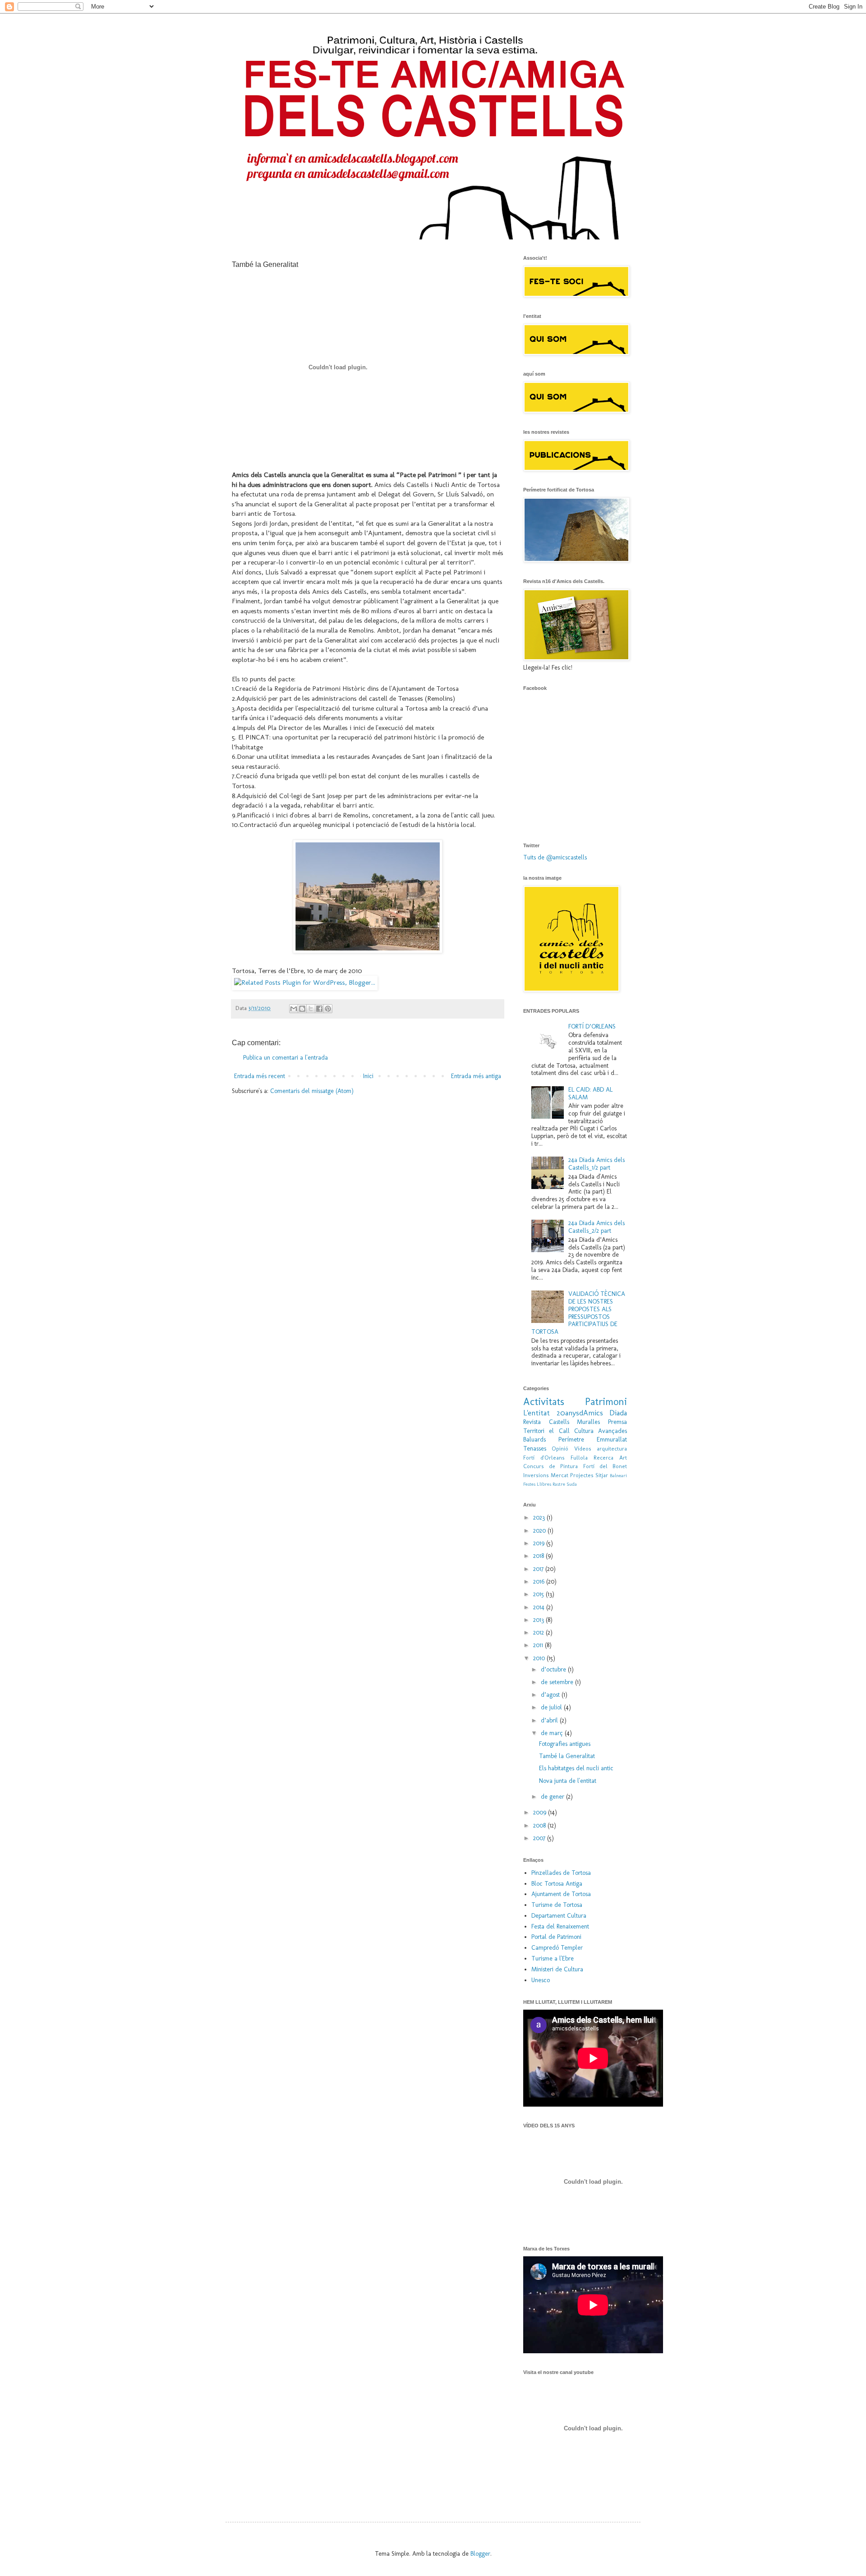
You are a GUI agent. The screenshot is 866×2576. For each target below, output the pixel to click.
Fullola (579, 1458)
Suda (572, 1484)
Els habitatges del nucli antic (576, 1768)
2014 (540, 1607)
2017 (539, 1569)
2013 (539, 1620)
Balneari (618, 1475)
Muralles (588, 1422)
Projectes (582, 1475)
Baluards (534, 1440)
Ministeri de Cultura (557, 1969)
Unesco (541, 1980)
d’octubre (554, 1669)
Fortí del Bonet (605, 1466)
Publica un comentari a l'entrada (286, 1058)
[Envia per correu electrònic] (294, 1009)
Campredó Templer (557, 1948)
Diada (618, 1413)
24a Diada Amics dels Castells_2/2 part (597, 1227)
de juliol (552, 1707)
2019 (540, 1543)
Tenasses (535, 1449)
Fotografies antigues (565, 1744)
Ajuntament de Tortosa (561, 1894)
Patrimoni (606, 1402)
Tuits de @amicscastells (555, 857)
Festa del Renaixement (560, 1926)
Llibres (544, 1484)
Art (623, 1458)
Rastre (559, 1484)
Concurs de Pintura (550, 1466)
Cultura (584, 1431)
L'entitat (537, 1413)
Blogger (480, 2554)
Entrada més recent (260, 1076)
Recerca (603, 1458)
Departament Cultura (559, 1916)
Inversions (536, 1475)
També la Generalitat (567, 1756)
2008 (540, 1825)
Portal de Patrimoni (556, 1937)
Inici (368, 1076)
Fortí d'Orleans (544, 1458)
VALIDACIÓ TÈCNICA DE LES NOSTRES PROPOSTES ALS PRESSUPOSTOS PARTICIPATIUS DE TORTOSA (578, 1313)
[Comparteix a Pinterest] (328, 1009)
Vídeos (583, 1449)
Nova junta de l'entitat (568, 1781)
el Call (559, 1431)
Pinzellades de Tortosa (561, 1873)
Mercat (560, 1475)
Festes (529, 1484)
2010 (540, 1658)
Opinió (560, 1449)
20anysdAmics (580, 1413)
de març (553, 1733)
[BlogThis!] (302, 1009)
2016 (540, 1582)
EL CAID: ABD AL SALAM (590, 1093)
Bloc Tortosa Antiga (557, 1884)
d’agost (551, 1695)
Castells (559, 1422)
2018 (539, 1556)
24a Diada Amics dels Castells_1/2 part (597, 1164)
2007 (540, 1838)
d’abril (550, 1720)
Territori (534, 1431)
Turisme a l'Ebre (553, 1958)
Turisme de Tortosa (557, 1905)
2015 (539, 1594)
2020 (540, 1531)
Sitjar (602, 1475)
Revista (532, 1422)
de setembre (558, 1682)
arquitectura (612, 1449)
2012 (539, 1632)
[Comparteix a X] (311, 1009)
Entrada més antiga (476, 1076)
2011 (539, 1645)
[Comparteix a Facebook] (319, 1009)
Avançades (613, 1431)
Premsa (617, 1422)
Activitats (544, 1402)
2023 (540, 1518)
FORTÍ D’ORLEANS (592, 1026)
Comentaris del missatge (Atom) (312, 1091)
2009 (541, 1812)
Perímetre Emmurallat (593, 1440)
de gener (553, 1797)
